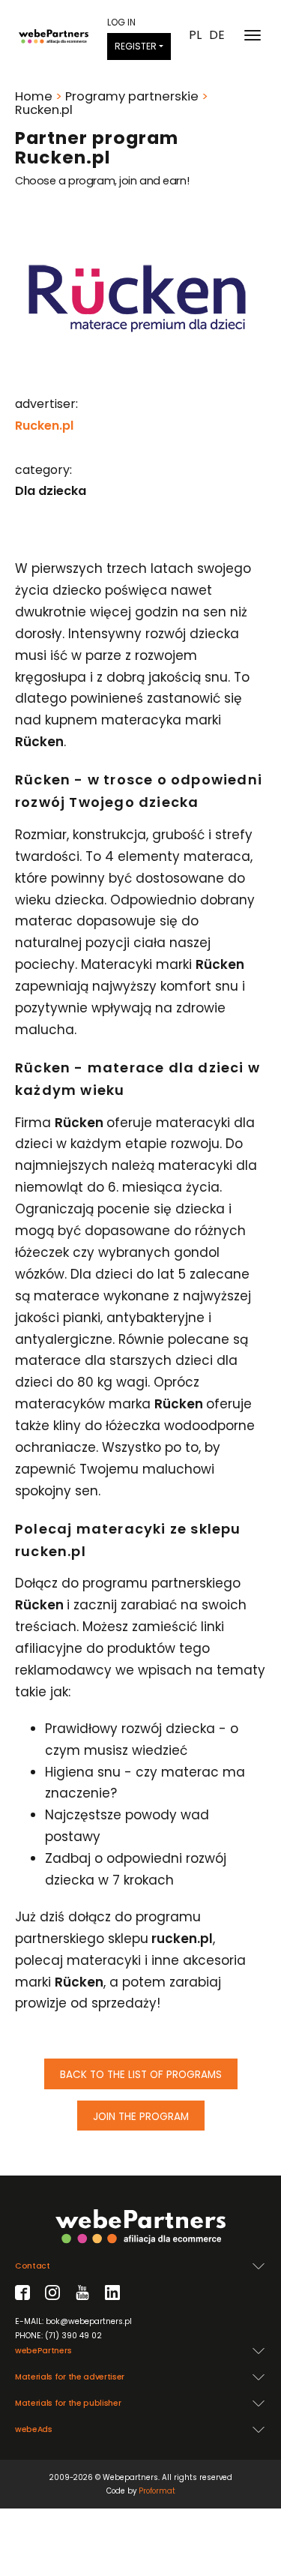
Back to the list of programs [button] (141, 2075)
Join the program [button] (141, 2117)
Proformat (157, 2491)
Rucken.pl (44, 426)
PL (195, 35)
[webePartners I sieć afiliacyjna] (54, 35)
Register (136, 46)
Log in (121, 22)
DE (217, 35)
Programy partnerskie (132, 96)
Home (34, 96)
